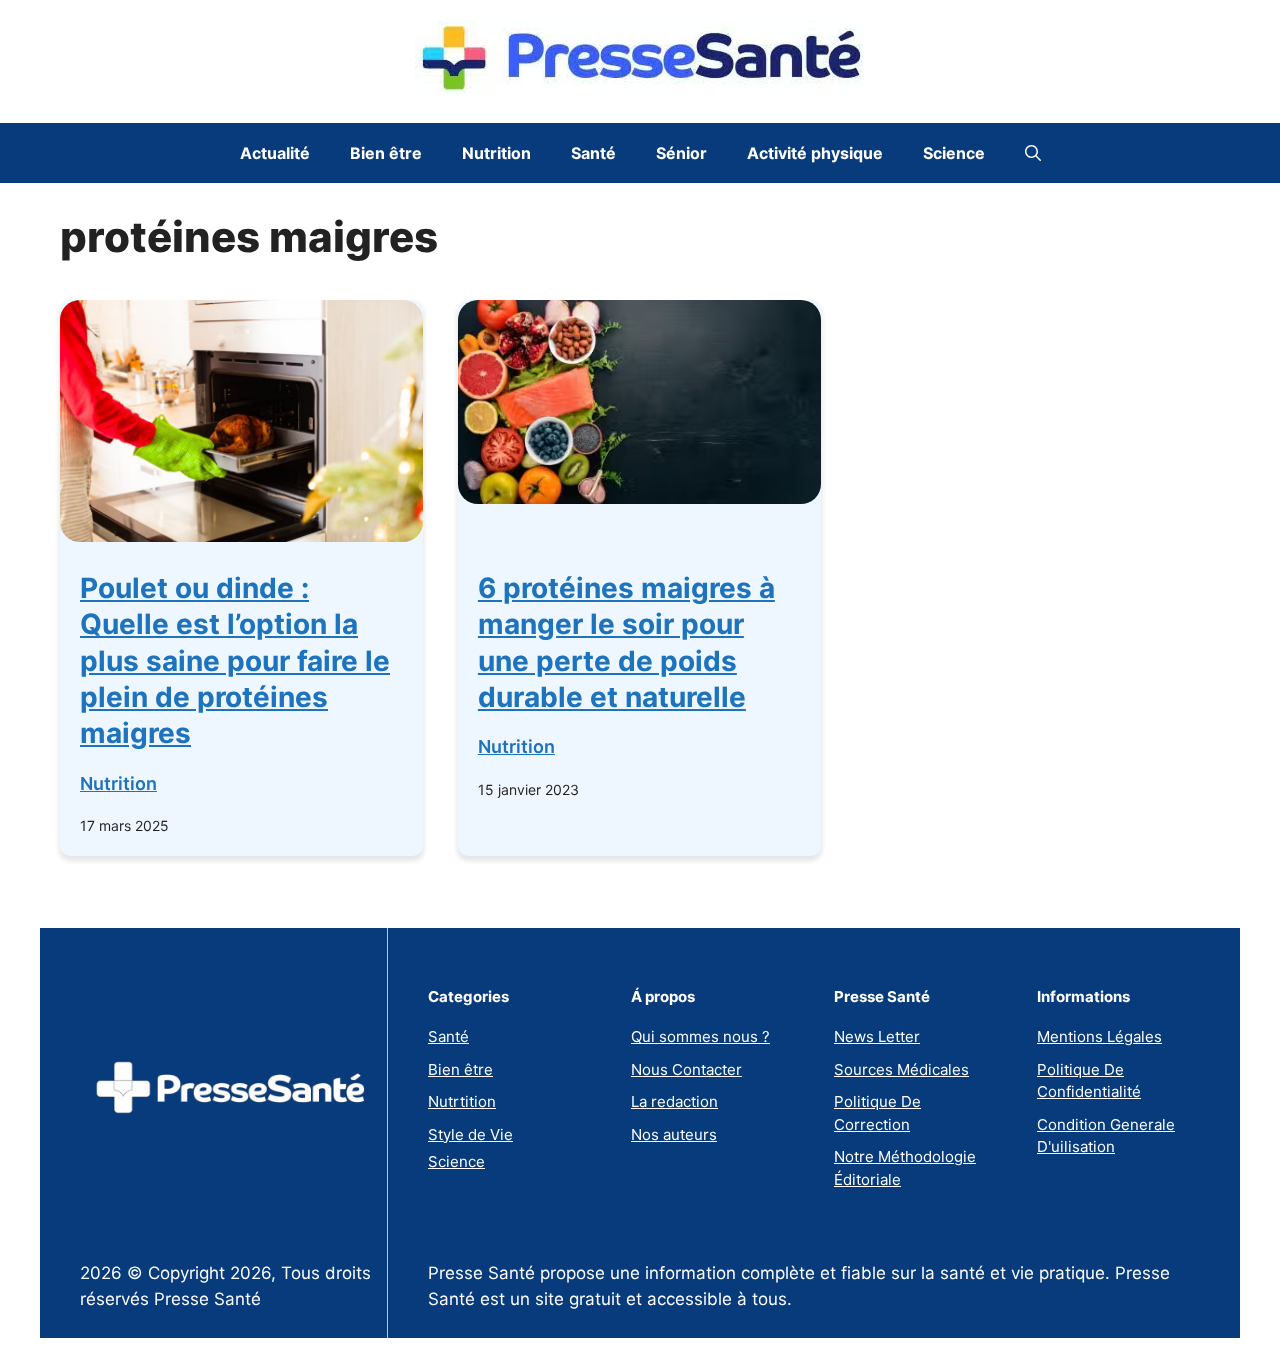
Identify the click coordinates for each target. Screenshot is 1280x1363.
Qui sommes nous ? (700, 1036)
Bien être (386, 153)
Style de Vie (470, 1134)
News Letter (877, 1036)
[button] (1033, 153)
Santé (593, 153)
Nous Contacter (686, 1069)
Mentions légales (1099, 1036)
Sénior (681, 153)
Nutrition (496, 153)
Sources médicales (901, 1069)
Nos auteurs (674, 1134)
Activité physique (815, 153)
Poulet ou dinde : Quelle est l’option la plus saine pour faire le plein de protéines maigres (235, 661)
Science (954, 153)
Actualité (275, 153)
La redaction (674, 1101)
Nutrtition (462, 1101)
